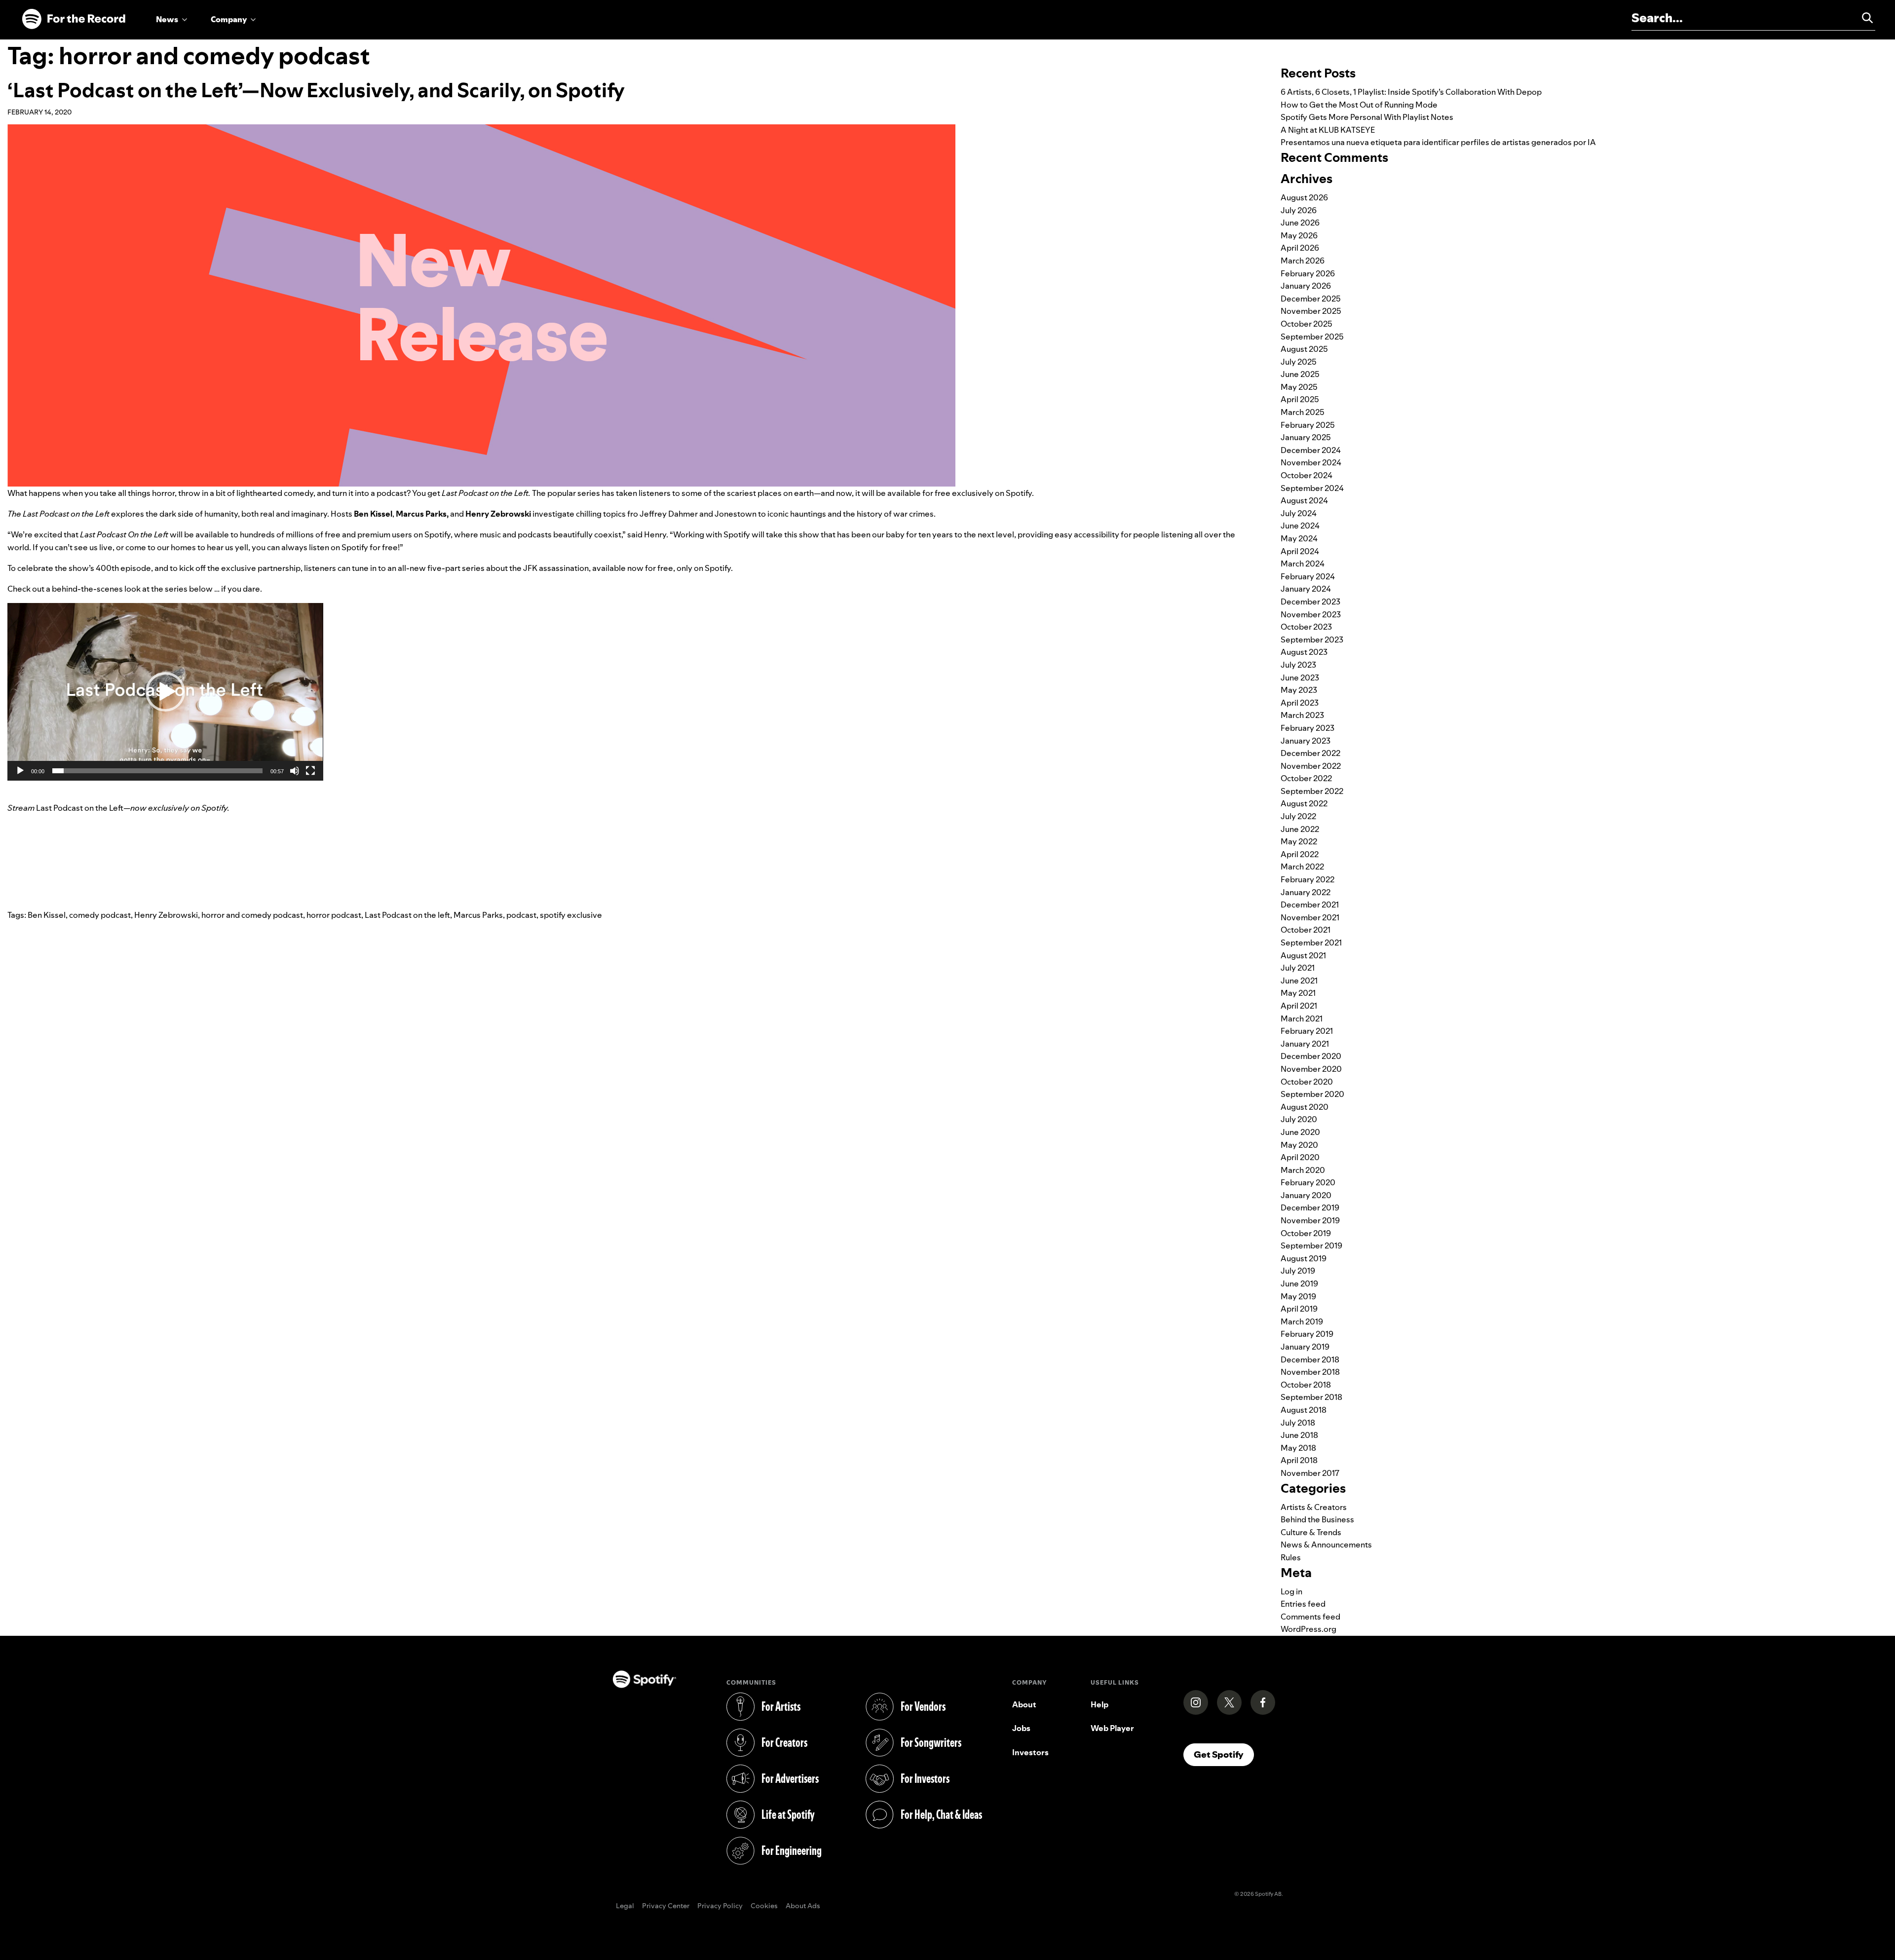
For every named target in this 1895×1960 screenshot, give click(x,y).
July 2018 (1298, 1423)
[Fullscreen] (310, 771)
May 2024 (1299, 538)
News (167, 19)
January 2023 (1306, 741)
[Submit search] (1863, 18)
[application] (165, 692)
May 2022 (1299, 841)
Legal (625, 1906)
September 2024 (1312, 488)
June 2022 (1300, 829)
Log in (1291, 1591)
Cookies (764, 1906)
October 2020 (1307, 1082)
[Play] (20, 771)
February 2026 (1308, 273)
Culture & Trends (1311, 1532)
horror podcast (334, 915)
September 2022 (1312, 791)
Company (229, 19)
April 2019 (1299, 1309)
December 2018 (1310, 1359)
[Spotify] (74, 19)
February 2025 (1308, 425)
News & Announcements (1326, 1545)
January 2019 (1305, 1347)
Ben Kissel (47, 915)
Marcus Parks (478, 915)
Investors (1030, 1752)
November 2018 (1310, 1372)
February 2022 (1308, 879)
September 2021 (1311, 942)
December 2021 (1310, 905)
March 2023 (1302, 715)
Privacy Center (666, 1906)
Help (1099, 1704)
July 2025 (1299, 362)
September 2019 (1311, 1245)
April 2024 (1300, 551)
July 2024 (1299, 513)
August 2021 (1303, 955)
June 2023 (1300, 678)
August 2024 (1304, 500)
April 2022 (1300, 854)
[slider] (157, 771)
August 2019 (1304, 1258)
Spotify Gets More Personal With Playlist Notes (1367, 117)
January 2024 (1306, 589)
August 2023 (1304, 652)
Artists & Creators (1314, 1507)
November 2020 (1311, 1069)
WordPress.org (1308, 1629)
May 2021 (1298, 993)
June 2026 (1300, 223)
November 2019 (1310, 1220)
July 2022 (1298, 816)
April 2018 (1299, 1460)
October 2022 (1306, 778)
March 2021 (1302, 1018)
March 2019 (1302, 1321)
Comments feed (1310, 1617)
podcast (521, 915)
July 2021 (1298, 968)
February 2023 (1308, 728)
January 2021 (1305, 1044)
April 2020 (1300, 1157)
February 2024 (1308, 576)
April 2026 (1300, 248)
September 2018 (1311, 1397)
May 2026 (1299, 235)
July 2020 (1299, 1119)
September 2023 (1312, 640)
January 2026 (1306, 286)
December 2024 (1311, 450)
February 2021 (1307, 1031)
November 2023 (1311, 614)
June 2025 (1300, 374)
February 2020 (1308, 1182)
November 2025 (1311, 311)
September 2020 (1312, 1094)
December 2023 (1310, 602)
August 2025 (1304, 349)
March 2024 (1303, 564)
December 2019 (1310, 1207)
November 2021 (1310, 917)
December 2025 (1311, 299)
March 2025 (1303, 412)
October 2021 (1306, 930)
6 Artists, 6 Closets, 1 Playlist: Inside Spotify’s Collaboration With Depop (1411, 92)
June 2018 (1299, 1435)
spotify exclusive (571, 915)
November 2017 (1310, 1473)
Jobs (1021, 1728)
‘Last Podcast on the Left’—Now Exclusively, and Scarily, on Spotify (316, 90)
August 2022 (1304, 803)
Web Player (1112, 1728)
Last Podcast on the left (407, 915)
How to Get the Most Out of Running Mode (1359, 105)
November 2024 (1311, 462)
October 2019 (1306, 1233)
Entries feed (1303, 1604)
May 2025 (1299, 387)
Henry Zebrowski (166, 915)
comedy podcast (100, 915)
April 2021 (1299, 1006)
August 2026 (1304, 197)
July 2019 (1298, 1271)
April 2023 (1300, 703)
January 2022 (1306, 892)
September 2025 (1312, 337)
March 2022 (1302, 867)
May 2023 (1299, 690)
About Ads (803, 1906)
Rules (1291, 1557)
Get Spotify (1224, 1754)
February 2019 (1307, 1334)
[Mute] (295, 771)
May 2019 (1298, 1296)
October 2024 (1307, 475)
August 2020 (1305, 1107)
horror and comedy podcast (252, 915)
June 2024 (1300, 526)
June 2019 (1299, 1283)
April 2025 (1300, 399)
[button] (165, 692)
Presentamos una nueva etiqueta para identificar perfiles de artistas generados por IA (1438, 142)
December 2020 (1311, 1056)
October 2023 (1306, 627)
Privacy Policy (720, 1906)
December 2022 (1310, 753)
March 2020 (1303, 1170)
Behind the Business (1317, 1519)
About (1024, 1704)
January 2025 (1306, 437)
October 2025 (1307, 324)
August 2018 (1304, 1410)
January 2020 (1306, 1195)
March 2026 (1303, 261)
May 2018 (1298, 1448)
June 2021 (1299, 980)
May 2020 (1299, 1145)
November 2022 (1311, 766)
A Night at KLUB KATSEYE (1328, 130)
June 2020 (1300, 1132)
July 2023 (1298, 665)
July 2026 (1299, 210)
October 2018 (1306, 1385)
